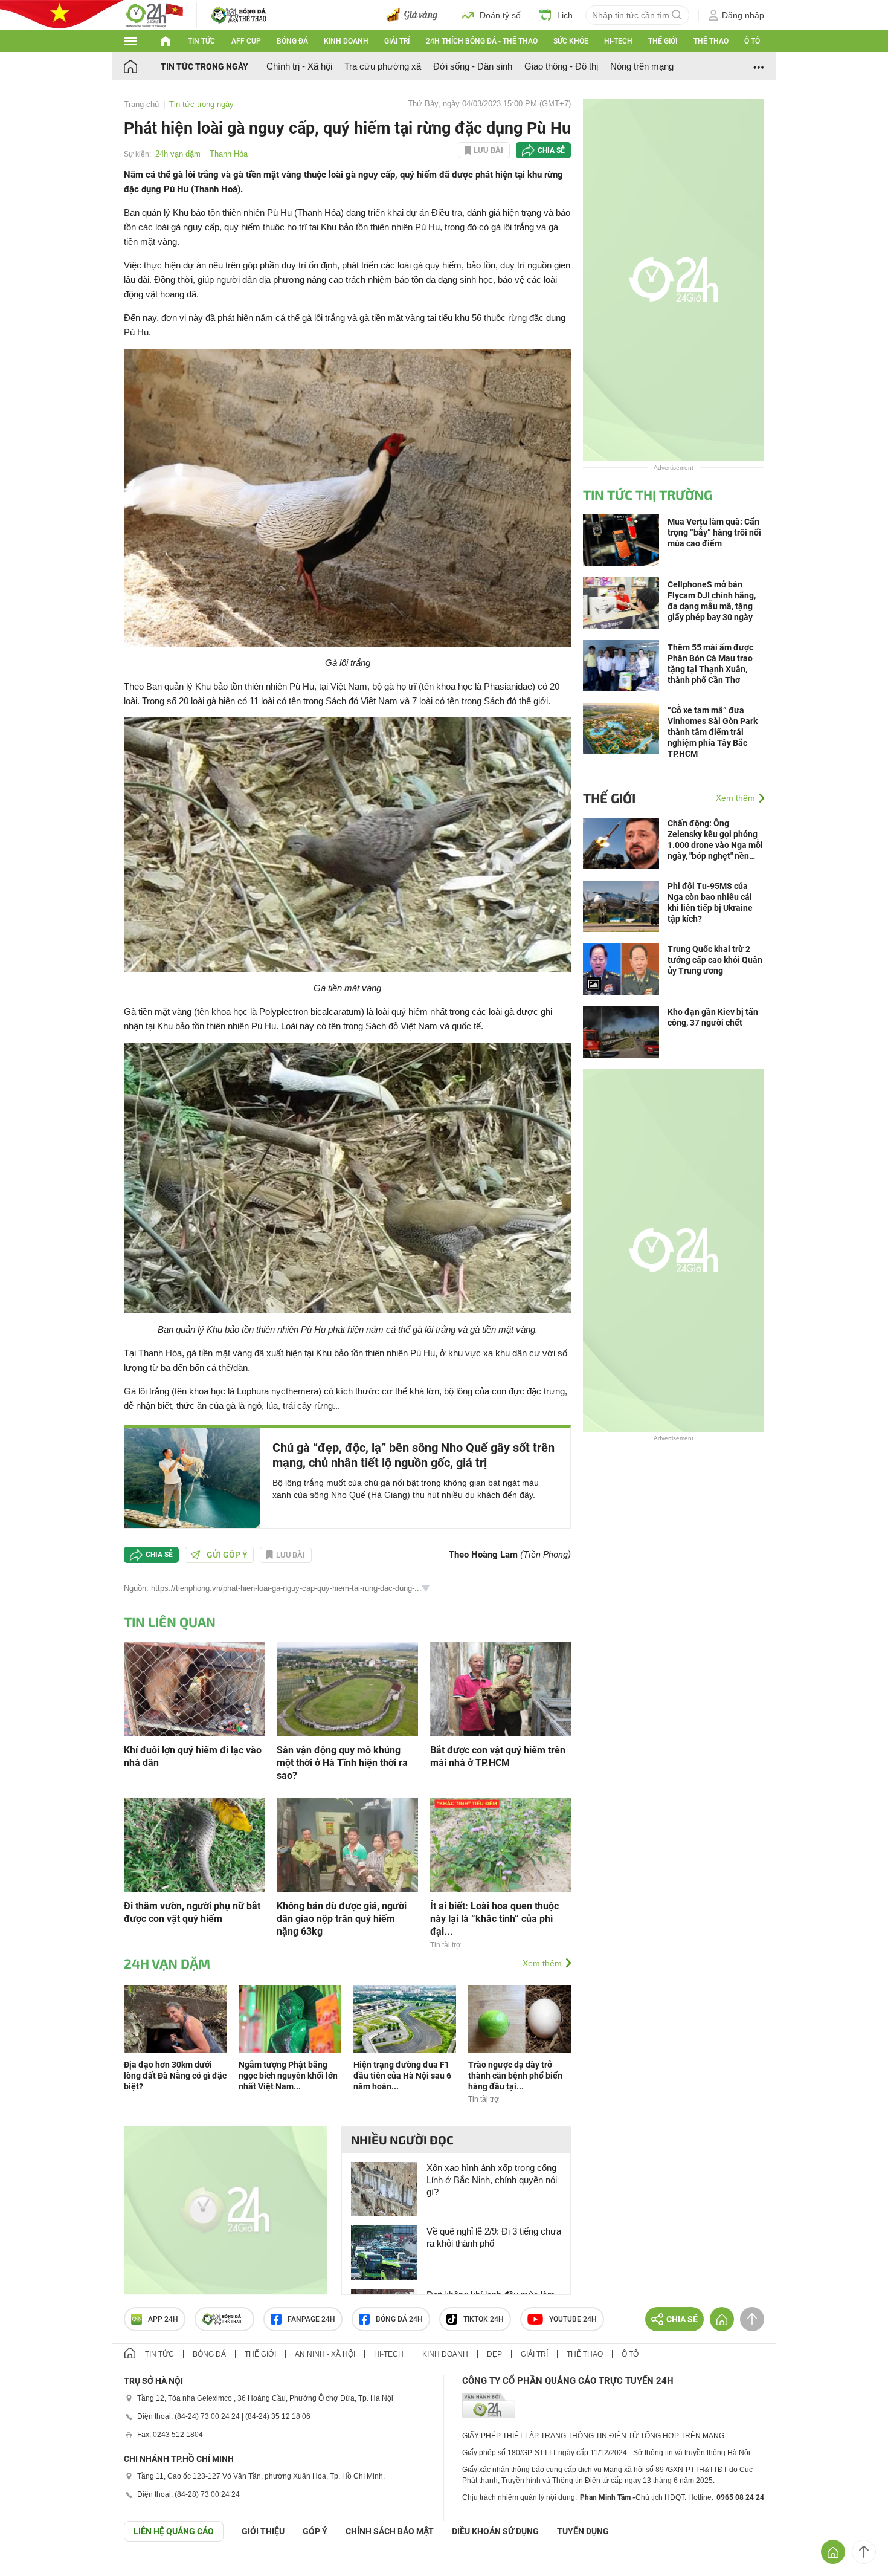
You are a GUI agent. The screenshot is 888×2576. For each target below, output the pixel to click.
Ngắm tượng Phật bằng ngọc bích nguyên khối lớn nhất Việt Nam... (288, 2076)
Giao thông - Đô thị (561, 66)
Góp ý (315, 2531)
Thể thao (711, 41)
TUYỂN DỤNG (583, 2531)
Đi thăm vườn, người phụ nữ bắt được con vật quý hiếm (192, 1912)
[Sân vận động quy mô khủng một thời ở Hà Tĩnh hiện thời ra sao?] (347, 1688)
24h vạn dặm (178, 154)
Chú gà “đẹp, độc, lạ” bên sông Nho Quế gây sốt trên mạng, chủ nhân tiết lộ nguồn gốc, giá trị (413, 1455)
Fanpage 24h (311, 2319)
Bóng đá (292, 41)
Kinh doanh (346, 41)
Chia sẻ (551, 150)
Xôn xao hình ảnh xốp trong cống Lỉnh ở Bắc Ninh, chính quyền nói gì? (492, 2180)
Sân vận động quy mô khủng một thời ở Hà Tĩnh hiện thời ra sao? (342, 1763)
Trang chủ (141, 104)
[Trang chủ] (142, 66)
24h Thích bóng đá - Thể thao (482, 41)
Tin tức (201, 41)
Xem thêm (542, 1963)
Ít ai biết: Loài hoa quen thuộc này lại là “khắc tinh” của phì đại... (494, 1919)
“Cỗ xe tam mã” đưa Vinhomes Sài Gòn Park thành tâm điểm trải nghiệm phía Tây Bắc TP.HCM (713, 732)
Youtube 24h (573, 2319)
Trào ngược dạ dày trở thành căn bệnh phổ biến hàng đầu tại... (515, 2076)
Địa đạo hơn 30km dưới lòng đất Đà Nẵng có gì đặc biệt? (175, 2076)
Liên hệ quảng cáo (174, 2531)
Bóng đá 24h (399, 2319)
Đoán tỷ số (500, 15)
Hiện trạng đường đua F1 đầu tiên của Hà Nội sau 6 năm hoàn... (402, 2076)
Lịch (565, 15)
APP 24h (163, 2319)
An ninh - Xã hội (325, 2354)
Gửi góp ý (227, 1555)
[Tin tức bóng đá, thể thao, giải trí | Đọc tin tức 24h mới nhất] (154, 14)
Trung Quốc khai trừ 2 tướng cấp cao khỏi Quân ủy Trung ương (715, 960)
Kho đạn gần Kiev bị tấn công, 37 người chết (713, 1017)
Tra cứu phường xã (383, 66)
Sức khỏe (571, 41)
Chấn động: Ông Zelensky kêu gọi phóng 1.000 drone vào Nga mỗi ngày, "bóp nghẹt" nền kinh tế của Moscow (715, 840)
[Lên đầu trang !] (864, 2552)
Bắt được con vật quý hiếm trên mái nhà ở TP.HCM (498, 1756)
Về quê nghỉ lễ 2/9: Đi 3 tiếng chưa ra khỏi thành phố (494, 2237)
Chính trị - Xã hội (299, 66)
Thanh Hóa (229, 154)
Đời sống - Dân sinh (473, 66)
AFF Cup (246, 41)
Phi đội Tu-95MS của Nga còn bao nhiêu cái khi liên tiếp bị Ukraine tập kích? (710, 902)
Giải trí (397, 41)
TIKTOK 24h (484, 2319)
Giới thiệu (263, 2531)
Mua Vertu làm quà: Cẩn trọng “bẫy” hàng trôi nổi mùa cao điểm (714, 532)
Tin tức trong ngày (204, 66)
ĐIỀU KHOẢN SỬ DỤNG (495, 2531)
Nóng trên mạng (642, 66)
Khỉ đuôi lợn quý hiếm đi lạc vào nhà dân (193, 1756)
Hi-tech (618, 41)
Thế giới (663, 41)
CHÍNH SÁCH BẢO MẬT (390, 2531)
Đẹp (494, 2354)
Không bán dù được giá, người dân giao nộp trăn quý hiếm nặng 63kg (342, 1919)
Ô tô (752, 41)
